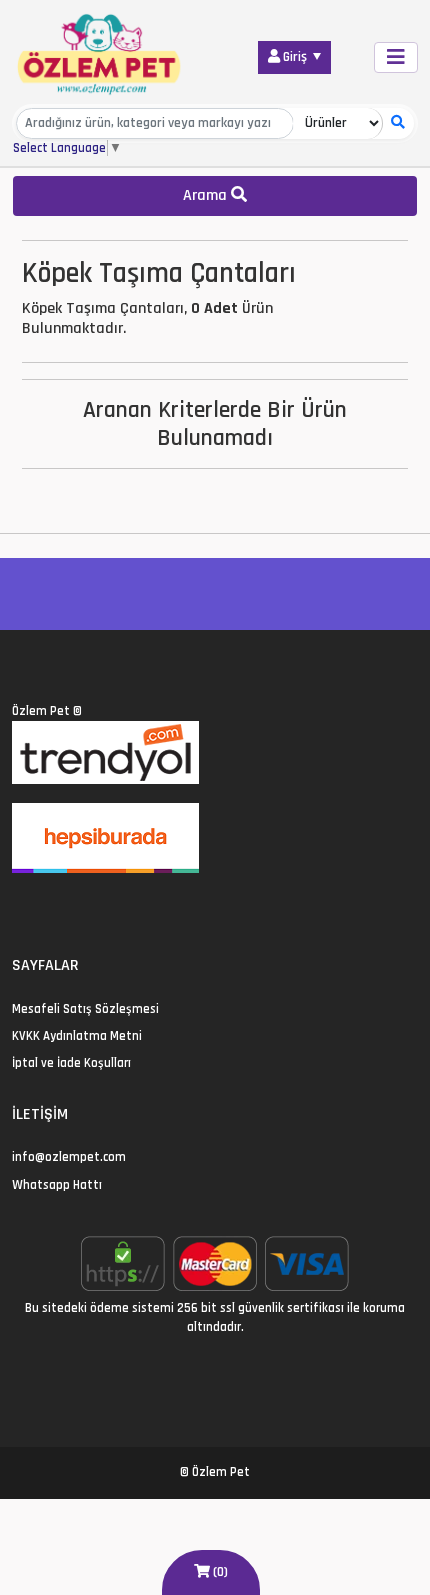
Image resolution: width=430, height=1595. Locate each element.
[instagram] (66, 906)
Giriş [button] (295, 57)
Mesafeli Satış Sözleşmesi (85, 1009)
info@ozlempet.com (69, 1157)
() (219, 1572)
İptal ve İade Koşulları (71, 1063)
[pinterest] (90, 906)
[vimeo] (114, 906)
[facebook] (42, 906)
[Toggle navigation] (396, 57)
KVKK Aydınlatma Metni (77, 1036)
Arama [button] (207, 195)
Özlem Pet (41, 711)
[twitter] (18, 906)
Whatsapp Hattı (57, 1185)
